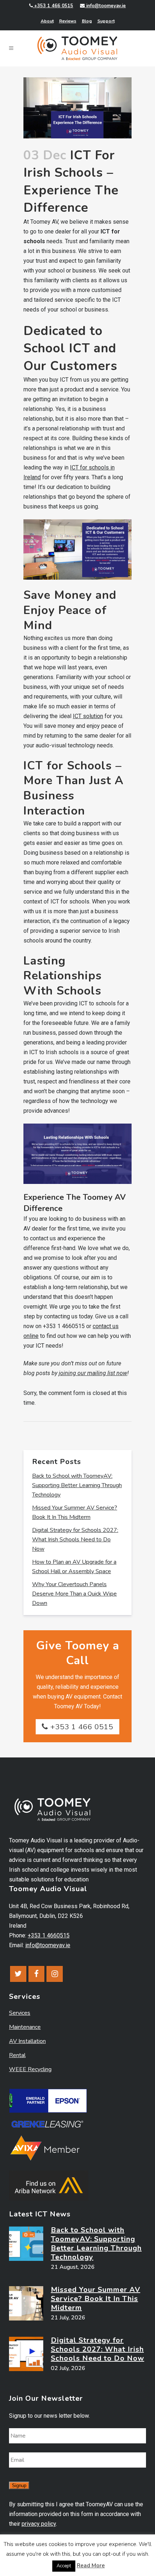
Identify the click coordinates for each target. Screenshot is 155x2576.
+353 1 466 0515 (53, 6)
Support (106, 21)
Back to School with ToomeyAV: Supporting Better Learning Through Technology (77, 1485)
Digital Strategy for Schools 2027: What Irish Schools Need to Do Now (75, 1540)
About (47, 21)
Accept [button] (64, 2566)
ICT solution (88, 716)
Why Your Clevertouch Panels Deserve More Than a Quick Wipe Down (74, 1594)
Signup (19, 2485)
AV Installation (27, 2041)
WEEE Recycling (30, 2069)
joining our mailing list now (93, 1373)
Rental (17, 2055)
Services (20, 2013)
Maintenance (25, 2027)
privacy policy (39, 2524)
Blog (87, 21)
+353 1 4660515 (49, 1935)
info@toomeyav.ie (105, 6)
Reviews (68, 21)
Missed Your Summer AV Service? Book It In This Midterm (96, 2299)
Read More (91, 2566)
